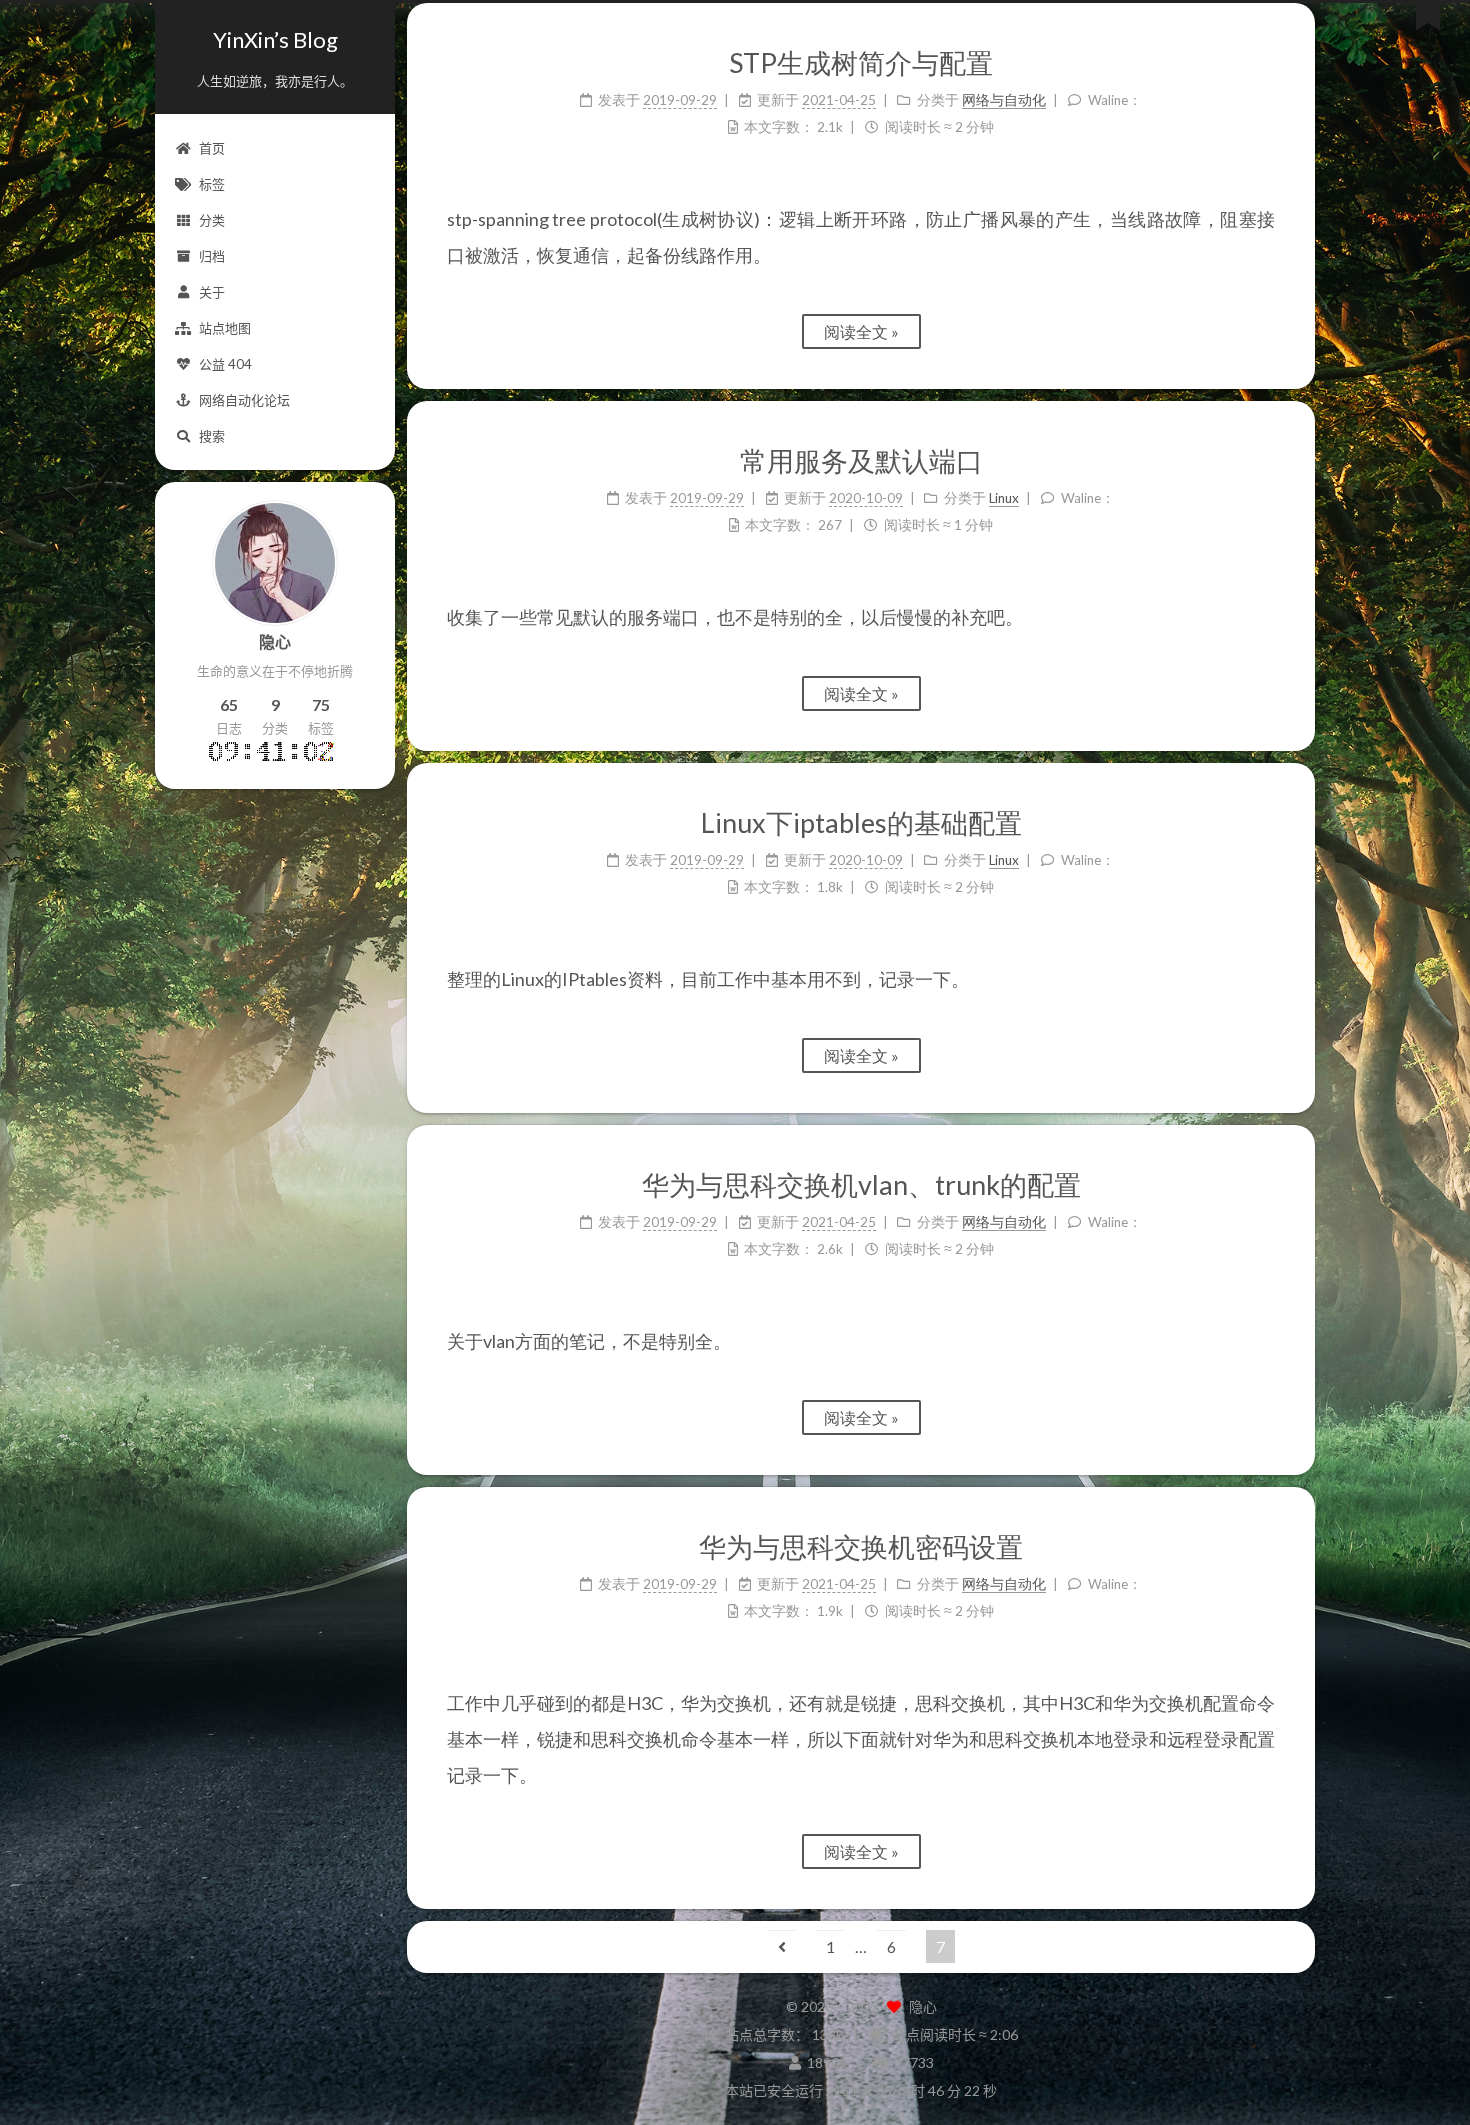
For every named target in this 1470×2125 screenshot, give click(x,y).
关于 (212, 292)
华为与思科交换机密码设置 (861, 1546)
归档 (212, 256)
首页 (212, 148)
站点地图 (225, 328)
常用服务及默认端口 (861, 460)
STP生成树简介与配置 (861, 62)
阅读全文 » (861, 331)
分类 (212, 220)
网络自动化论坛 (244, 400)
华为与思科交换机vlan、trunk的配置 (861, 1184)
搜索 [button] (212, 436)
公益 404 (225, 364)
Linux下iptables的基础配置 (861, 822)
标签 (212, 184)
